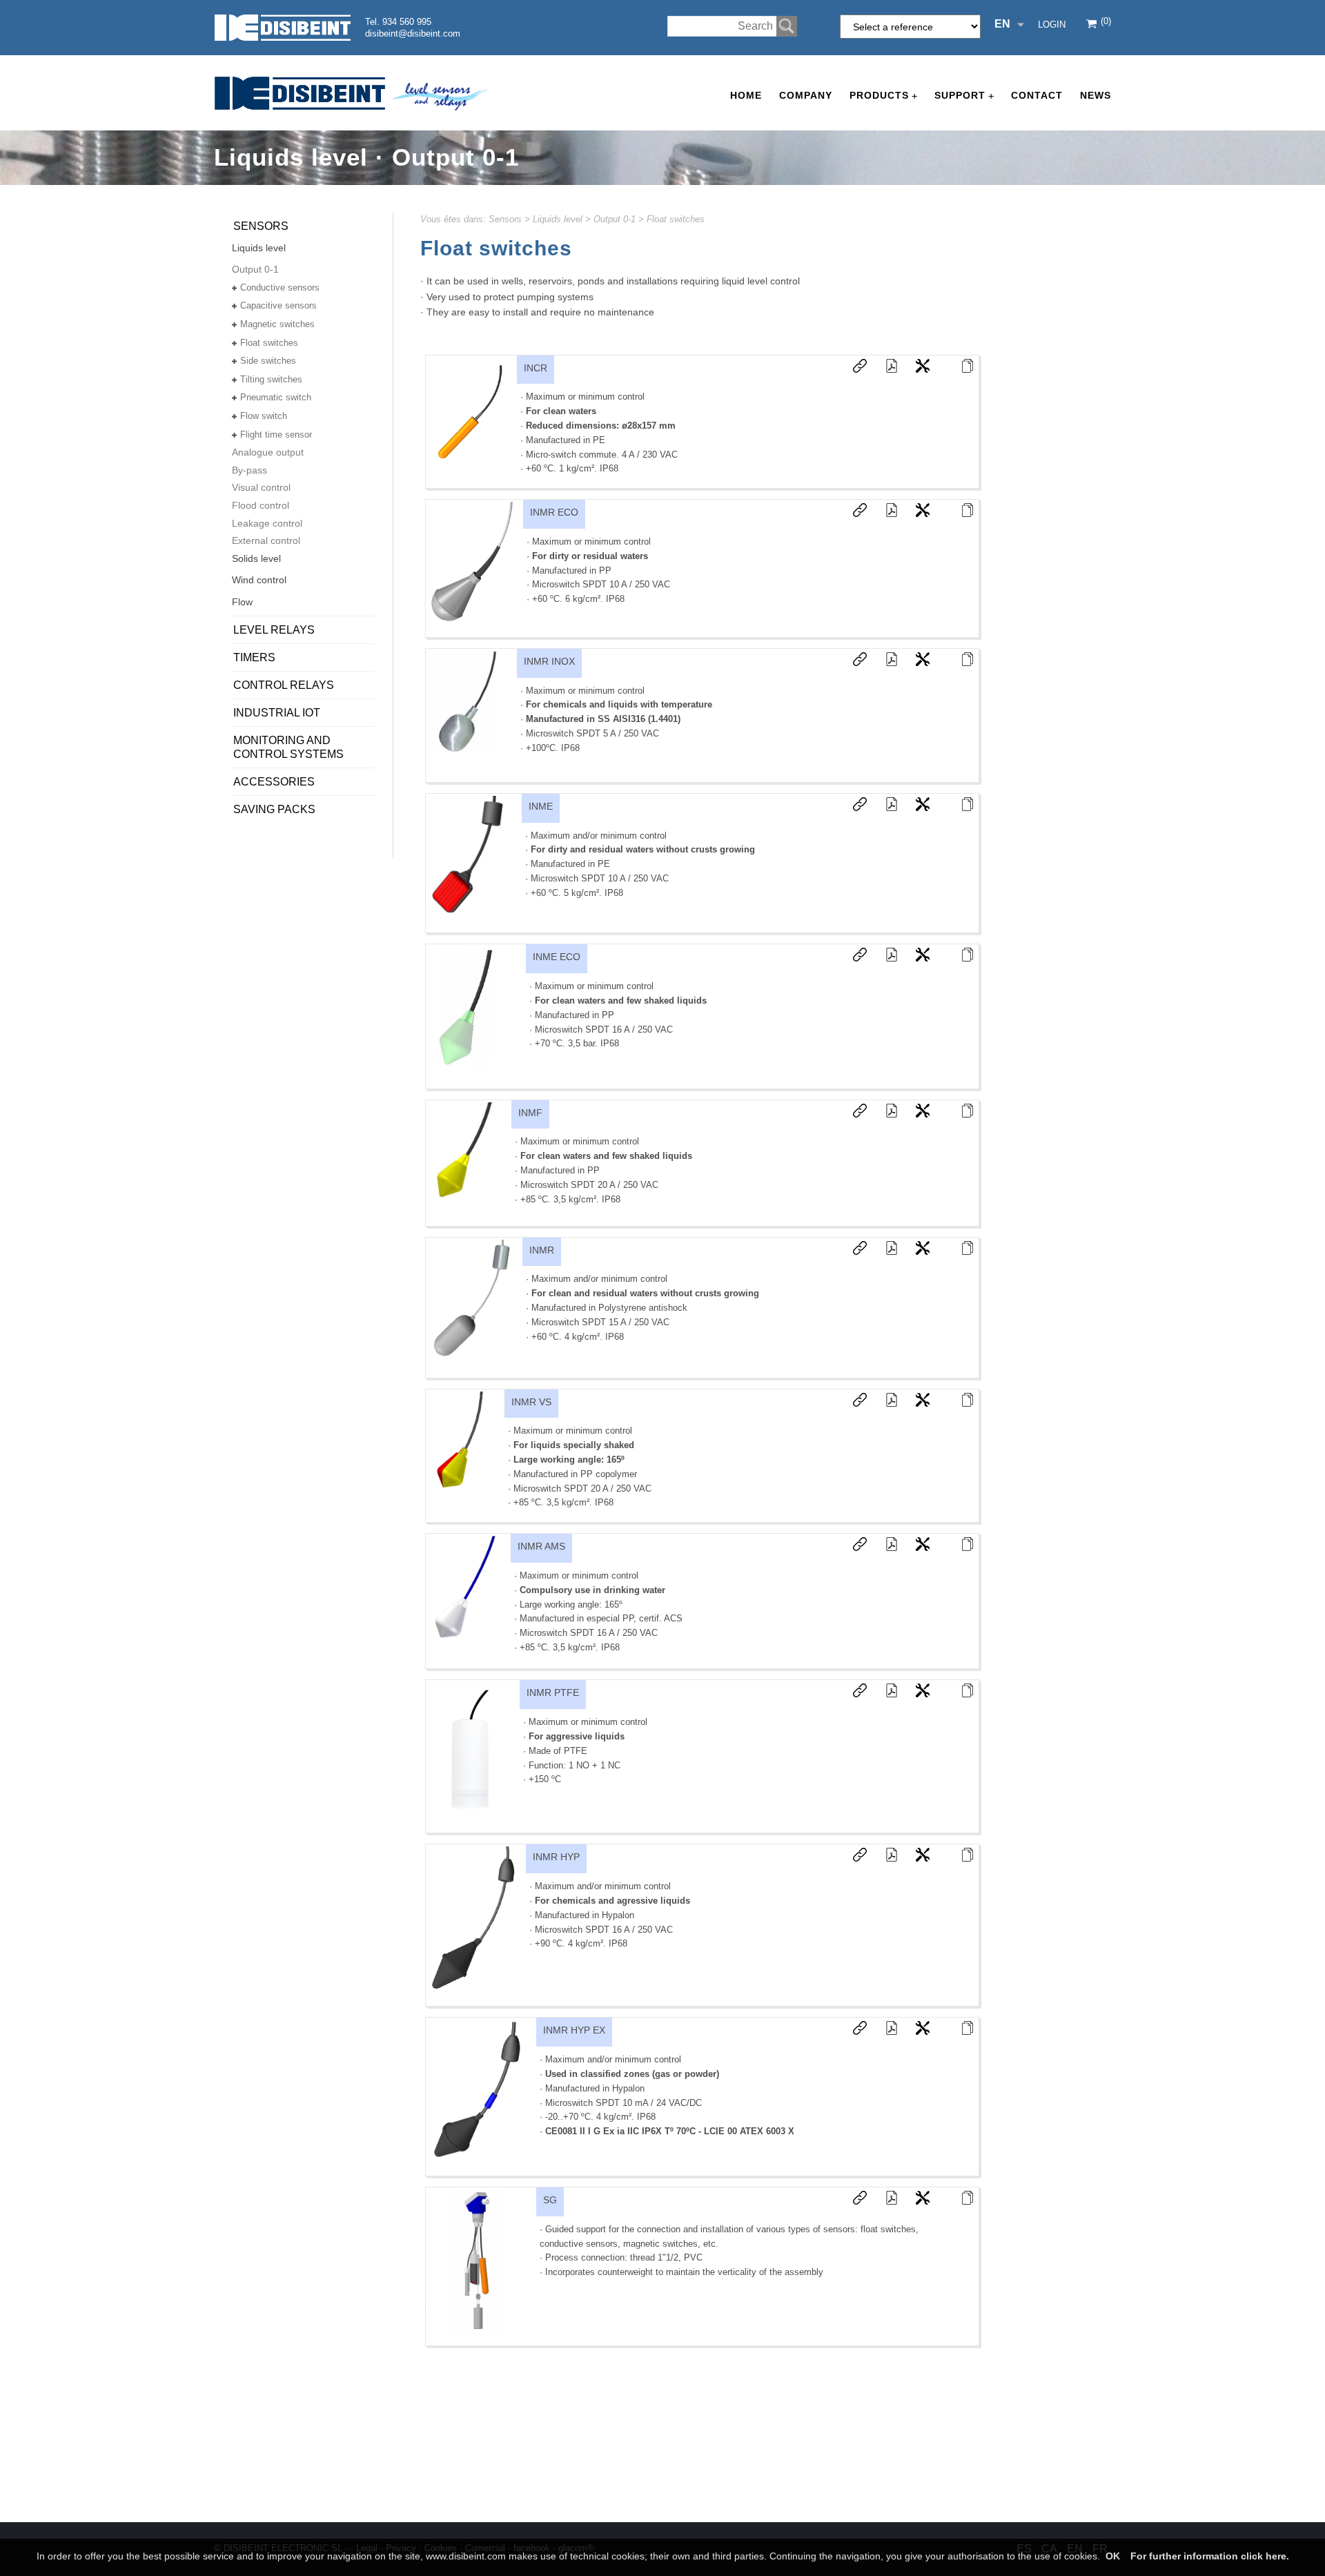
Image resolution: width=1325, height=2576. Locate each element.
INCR (536, 368)
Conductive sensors (280, 287)
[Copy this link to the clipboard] (853, 369)
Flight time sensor (276, 435)
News (1096, 95)
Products (883, 96)
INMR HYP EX (574, 2030)
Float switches (676, 219)
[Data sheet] (885, 369)
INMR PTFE (553, 1692)
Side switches (268, 361)
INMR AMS (541, 1546)
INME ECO (557, 957)
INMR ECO (554, 512)
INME (541, 806)
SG (550, 2200)
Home (746, 95)
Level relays (274, 630)
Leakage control (267, 523)
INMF (530, 1113)
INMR (542, 1250)
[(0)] (1092, 25)
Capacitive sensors (278, 305)
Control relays (284, 685)
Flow (242, 602)
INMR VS (531, 1402)
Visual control (261, 487)
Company (806, 95)
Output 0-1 (615, 219)
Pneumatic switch (276, 397)
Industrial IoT (277, 713)
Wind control (259, 580)
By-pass (249, 470)
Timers (254, 657)
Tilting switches (271, 379)
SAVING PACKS (274, 809)
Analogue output (268, 452)
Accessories (274, 782)
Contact (1037, 95)
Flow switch (264, 416)
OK (1113, 2556)
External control (266, 540)
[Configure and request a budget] (916, 369)
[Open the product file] (961, 369)
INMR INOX (549, 661)
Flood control (261, 505)
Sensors (505, 219)
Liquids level (558, 219)
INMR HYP (556, 1857)
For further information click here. (1210, 2556)
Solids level (256, 558)
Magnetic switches (277, 324)
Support (964, 96)
